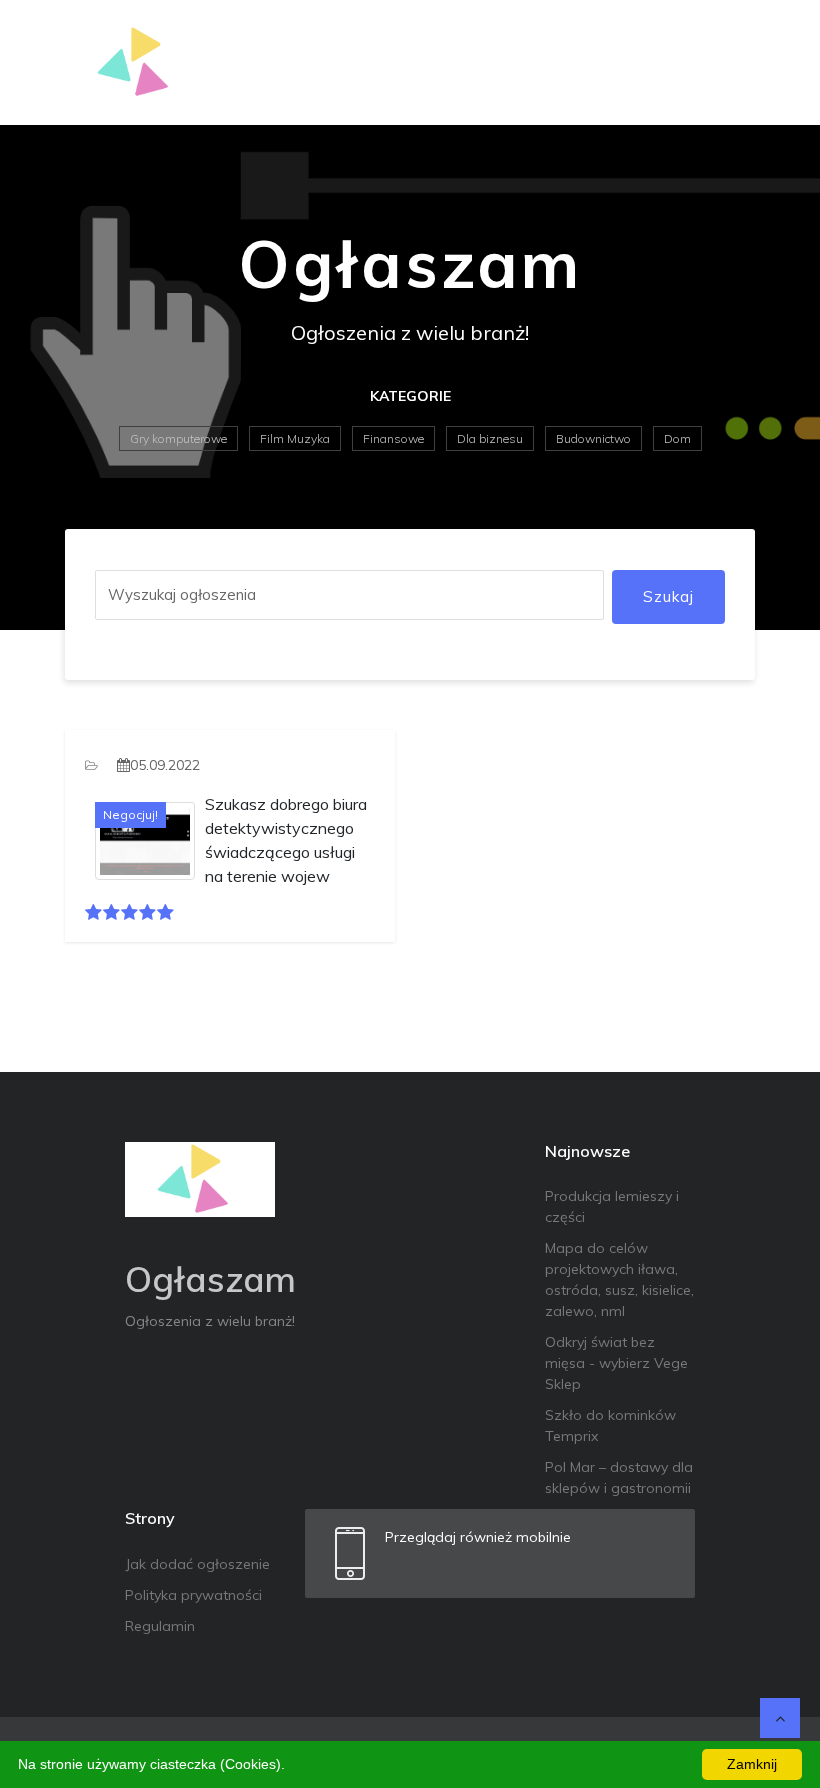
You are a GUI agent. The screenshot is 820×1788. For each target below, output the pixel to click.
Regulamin (160, 1626)
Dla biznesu (490, 438)
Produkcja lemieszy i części (612, 1206)
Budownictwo (593, 438)
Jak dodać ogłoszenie (197, 1564)
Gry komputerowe (178, 438)
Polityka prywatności (193, 1595)
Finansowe (393, 438)
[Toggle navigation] (727, 63)
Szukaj (668, 596)
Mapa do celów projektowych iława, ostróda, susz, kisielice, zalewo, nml (619, 1279)
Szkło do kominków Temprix (610, 1425)
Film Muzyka (295, 438)
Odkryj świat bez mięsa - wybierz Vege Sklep (616, 1363)
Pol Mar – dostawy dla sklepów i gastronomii (619, 1477)
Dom (677, 438)
